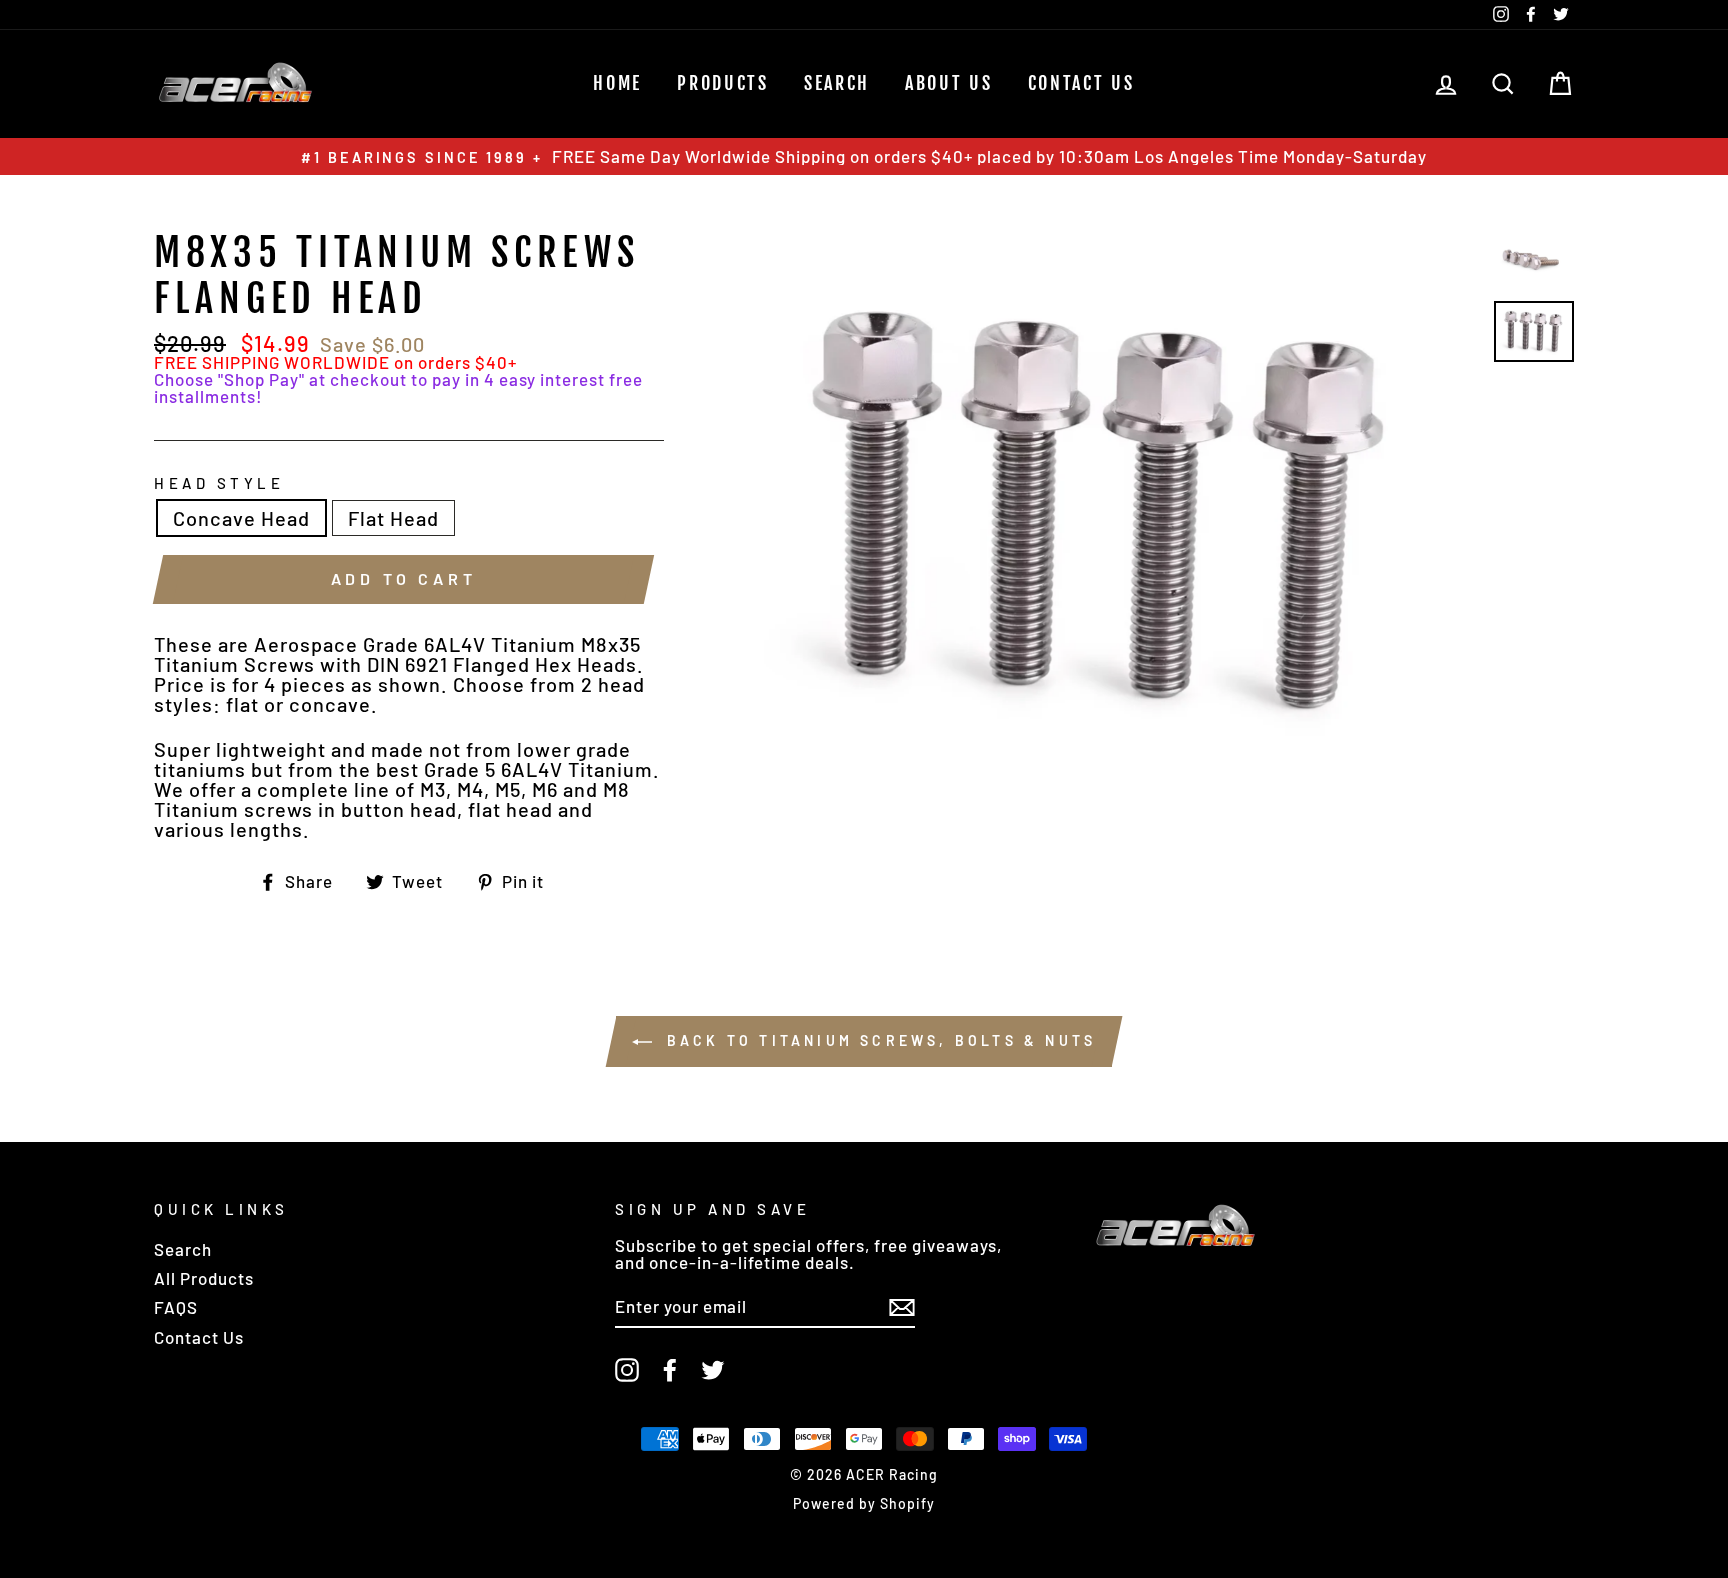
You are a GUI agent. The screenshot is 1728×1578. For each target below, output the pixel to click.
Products (723, 83)
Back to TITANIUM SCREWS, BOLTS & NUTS (878, 1040)
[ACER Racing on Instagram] (627, 1370)
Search (183, 1249)
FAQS (176, 1307)
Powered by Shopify (864, 1503)
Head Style (219, 483)
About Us (949, 83)
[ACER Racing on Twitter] (713, 1370)
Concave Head (241, 518)
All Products (204, 1278)
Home (617, 83)
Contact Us (1081, 83)
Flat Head (393, 518)
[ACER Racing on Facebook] (670, 1370)
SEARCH (837, 83)
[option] (864, 156)
